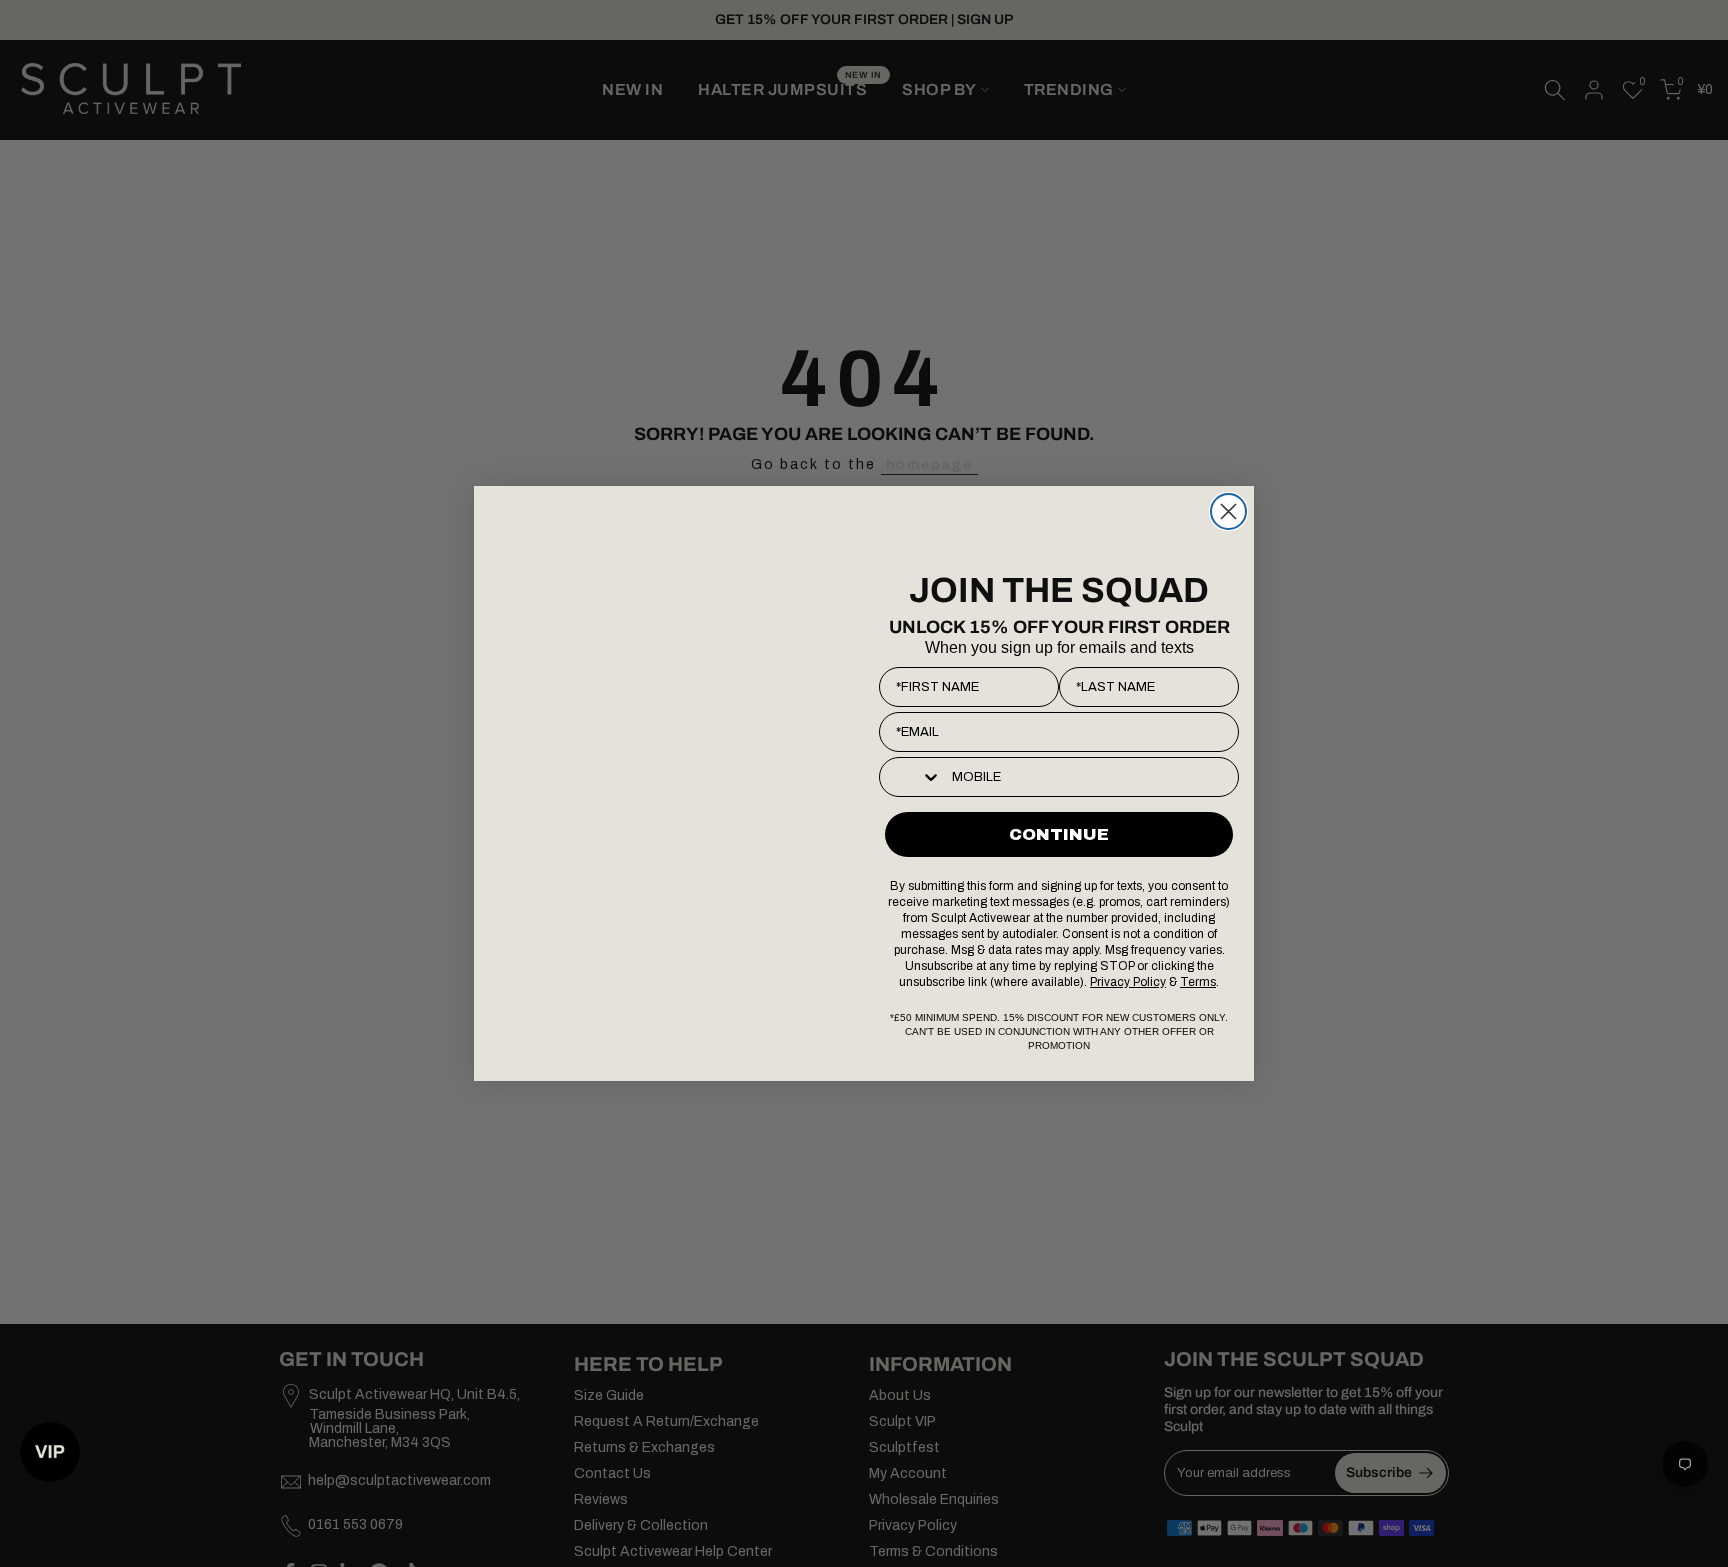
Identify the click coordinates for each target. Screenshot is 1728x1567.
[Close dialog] (1228, 511)
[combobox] (911, 777)
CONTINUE (1059, 834)
